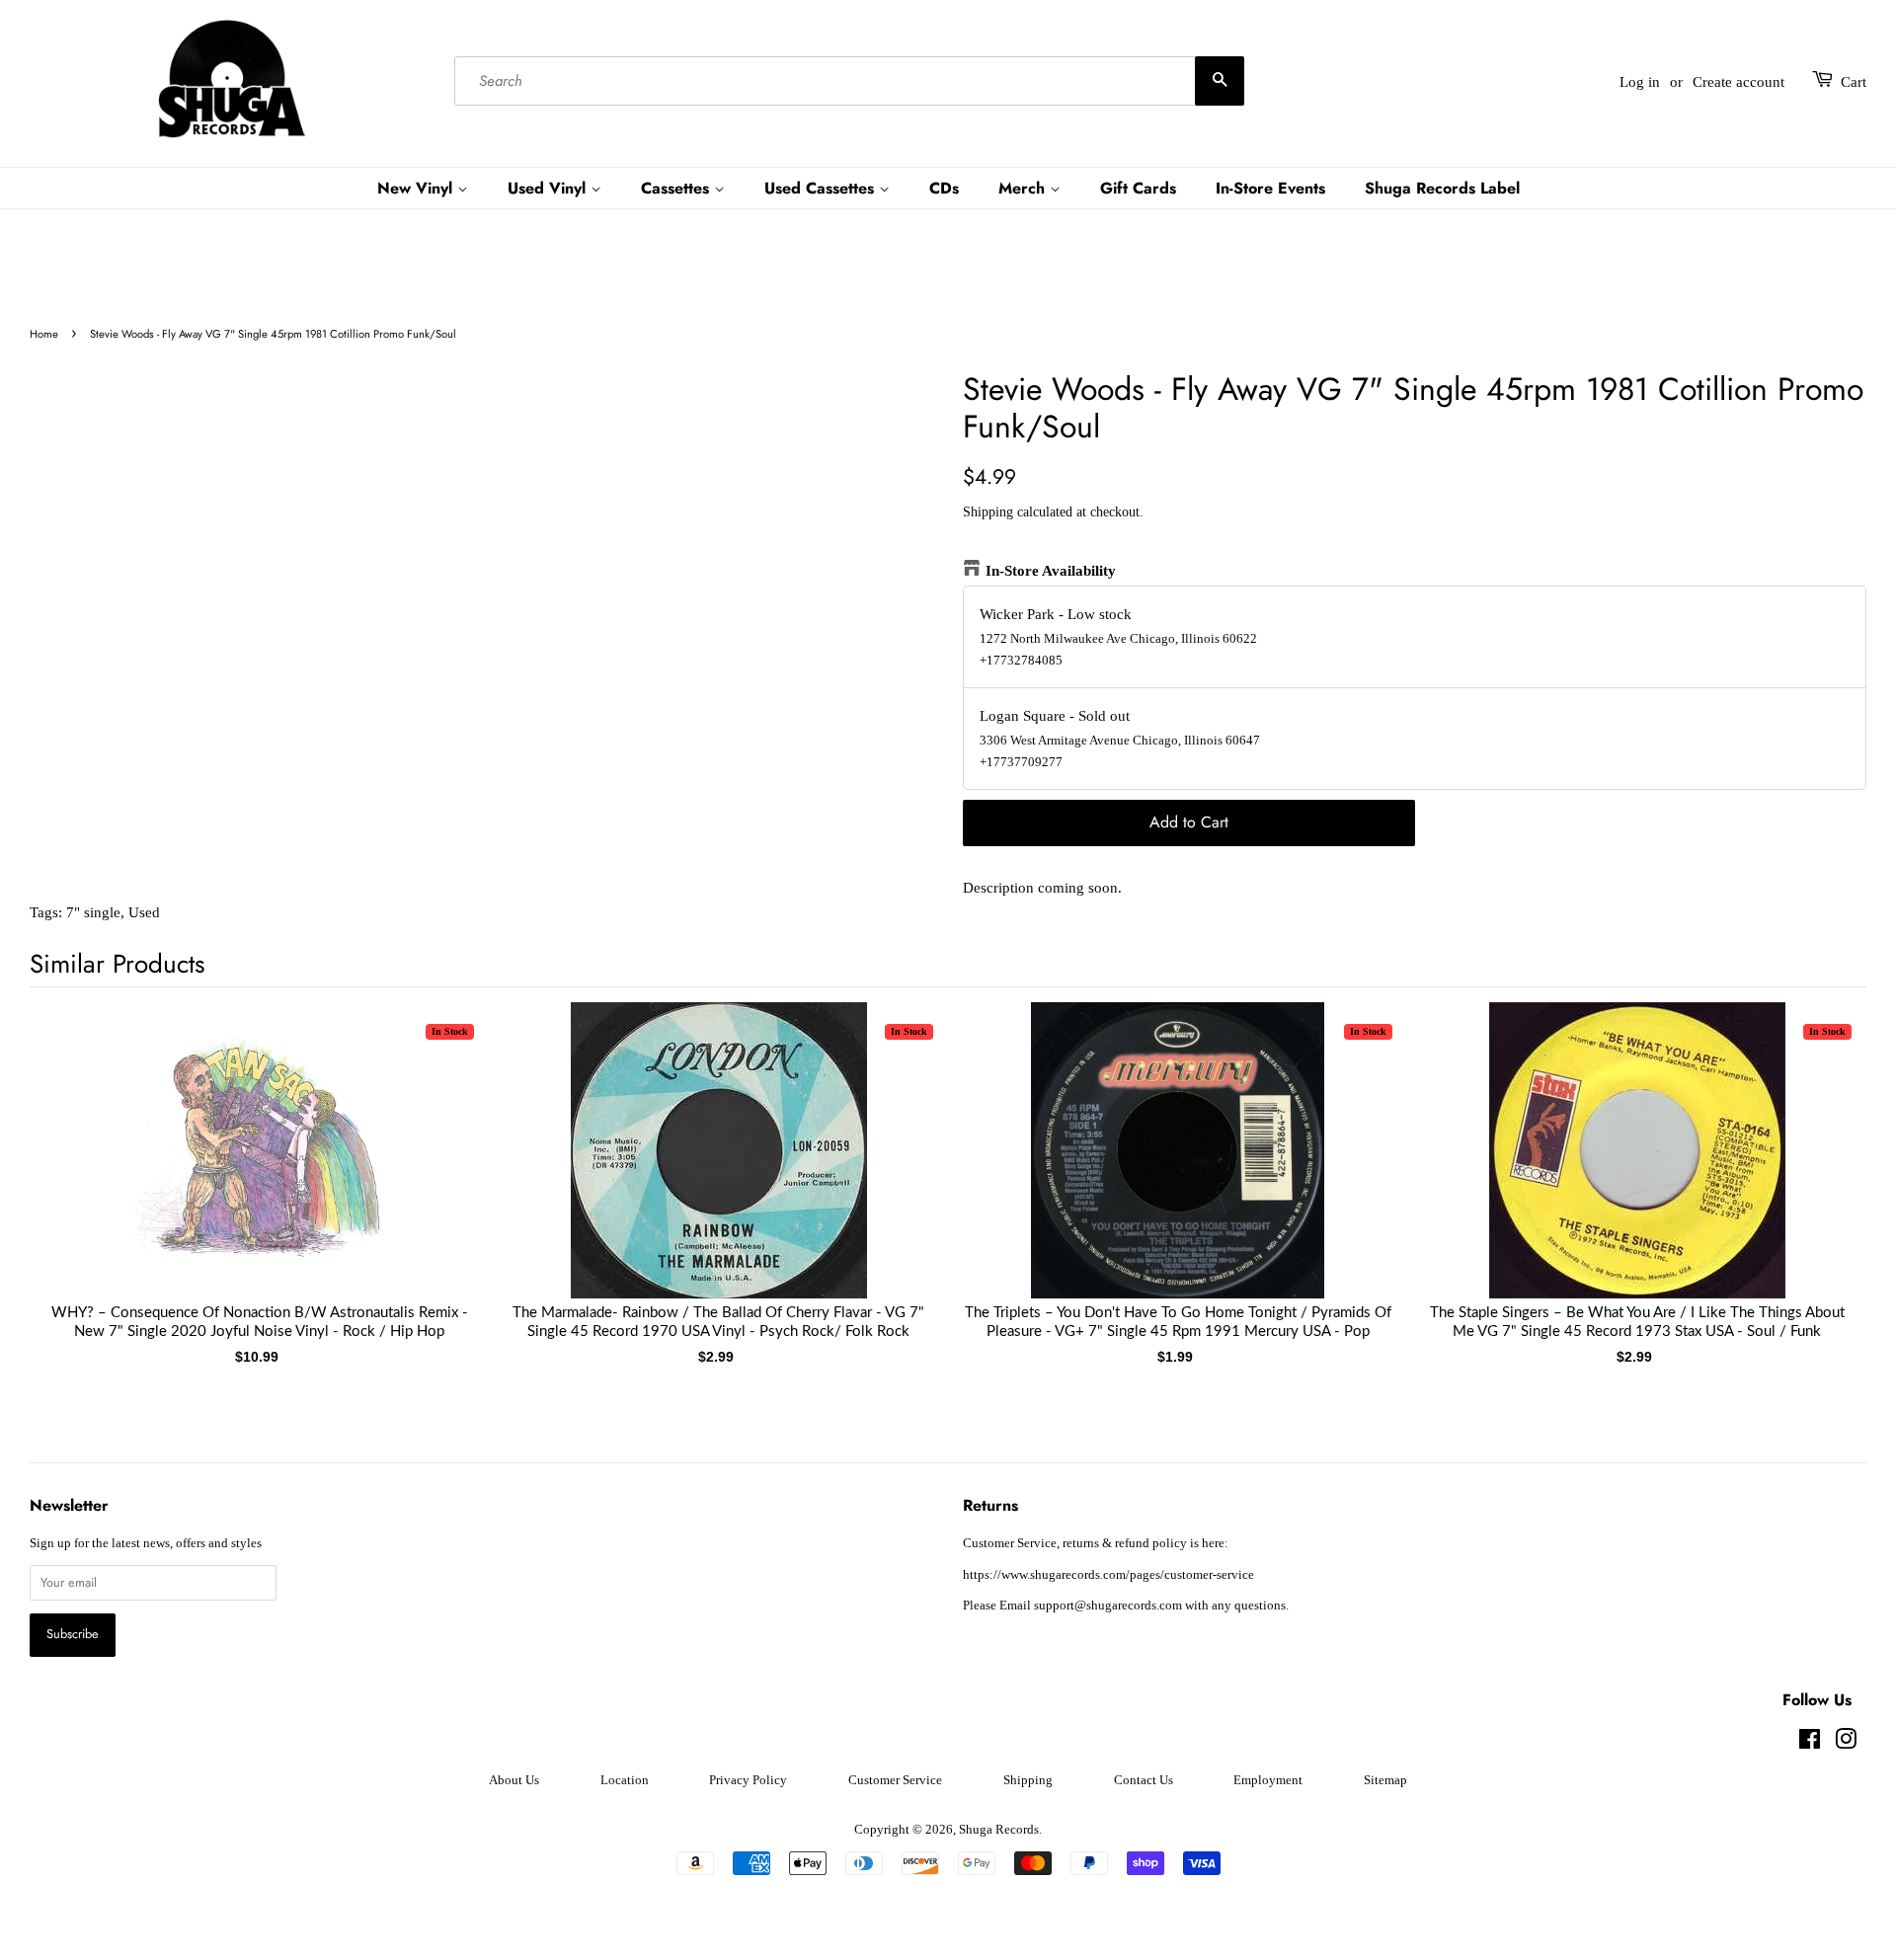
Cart (1854, 82)
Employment (1268, 1780)
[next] (1819, 1161)
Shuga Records (999, 1830)
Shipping (988, 512)
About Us (514, 1780)
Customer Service (895, 1780)
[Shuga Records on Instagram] (1846, 1744)
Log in (1640, 82)
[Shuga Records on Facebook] (1810, 1744)
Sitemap (1385, 1780)
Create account (1738, 82)
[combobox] (849, 82)
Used (144, 912)
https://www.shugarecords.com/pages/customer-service (1108, 1575)
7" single (93, 912)
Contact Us (1144, 1780)
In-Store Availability (1051, 571)
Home (44, 334)
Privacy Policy (748, 1780)
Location (625, 1780)
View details (260, 1170)
